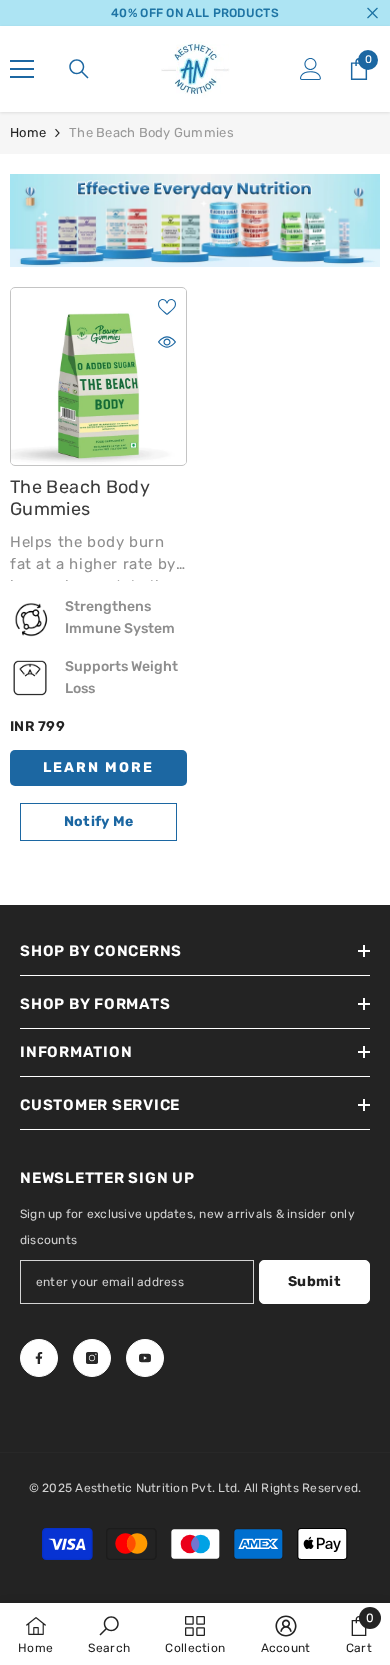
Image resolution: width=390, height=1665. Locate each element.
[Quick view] (167, 342)
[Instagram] (92, 1358)
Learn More (98, 767)
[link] (195, 220)
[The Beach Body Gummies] (98, 376)
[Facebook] (39, 1358)
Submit (314, 1281)
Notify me (99, 821)
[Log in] (311, 69)
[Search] (79, 69)
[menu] (22, 69)
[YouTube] (145, 1358)
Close (372, 13)
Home (28, 132)
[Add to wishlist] (167, 307)
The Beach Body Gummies (151, 132)
